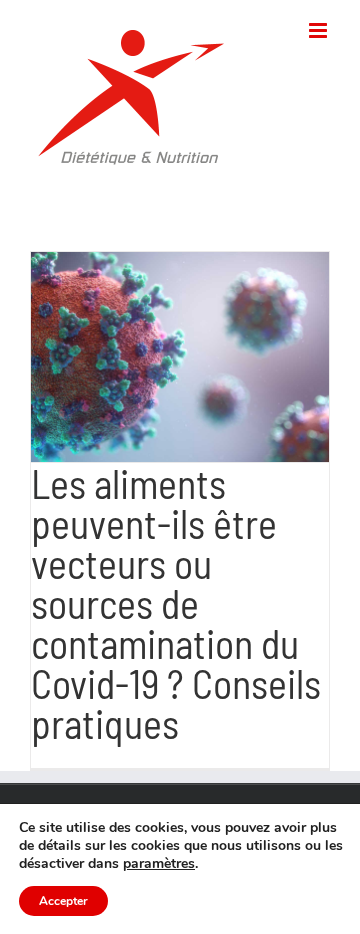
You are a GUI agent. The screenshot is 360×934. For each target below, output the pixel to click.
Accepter (63, 901)
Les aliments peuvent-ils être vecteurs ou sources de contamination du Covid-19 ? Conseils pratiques (176, 603)
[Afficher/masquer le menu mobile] (319, 30)
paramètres (159, 864)
